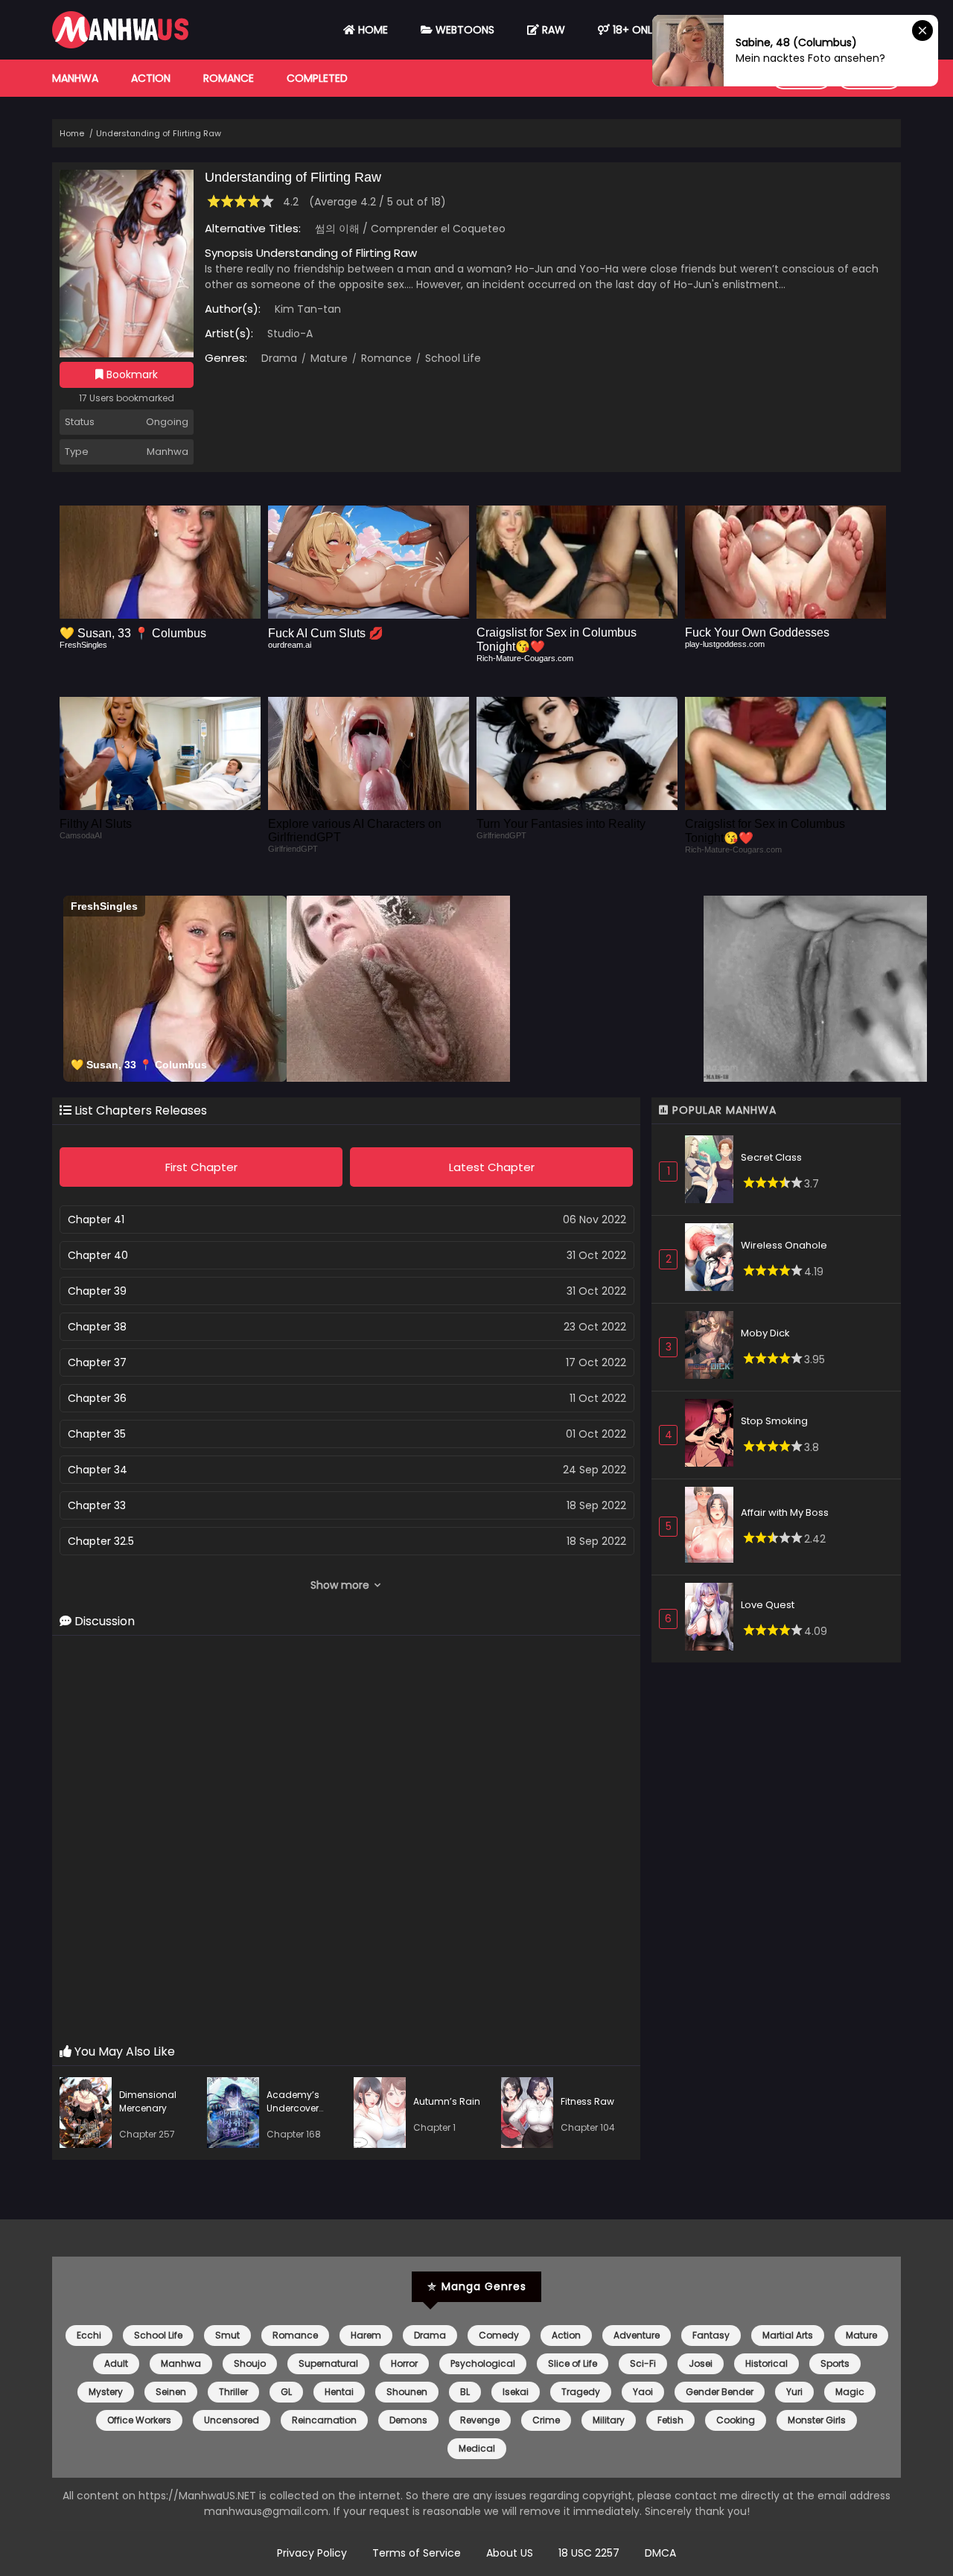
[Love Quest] (713, 1619)
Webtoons (463, 30)
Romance (229, 78)
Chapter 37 (97, 1362)
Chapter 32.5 (101, 1541)
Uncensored (232, 2420)
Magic (850, 2392)
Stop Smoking (774, 1421)
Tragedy (581, 2392)
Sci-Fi (643, 2363)
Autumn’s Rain (447, 2101)
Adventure (637, 2335)
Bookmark (131, 374)
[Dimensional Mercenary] (89, 2115)
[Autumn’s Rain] (383, 2115)
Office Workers (139, 2420)
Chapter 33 (97, 1505)
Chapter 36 (97, 1398)
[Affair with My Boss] (713, 1527)
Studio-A (290, 334)
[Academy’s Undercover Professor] (237, 2115)
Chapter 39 (97, 1291)
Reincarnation (324, 2420)
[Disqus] (346, 1840)
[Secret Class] (713, 1171)
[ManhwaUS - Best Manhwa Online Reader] (120, 45)
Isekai (516, 2392)
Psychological (483, 2363)
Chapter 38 (97, 1327)
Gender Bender (720, 2392)
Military (609, 2420)
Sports (835, 2363)
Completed (317, 78)
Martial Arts (788, 2335)
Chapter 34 (98, 1470)
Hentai (339, 2392)
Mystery (106, 2392)
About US (510, 2553)
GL (286, 2392)
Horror (404, 2363)
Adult (116, 2363)
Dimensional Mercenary (148, 2101)
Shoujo (250, 2363)
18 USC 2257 (589, 2553)
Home (372, 30)
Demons (408, 2420)
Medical (477, 2448)
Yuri (794, 2392)
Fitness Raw (587, 2101)
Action (151, 78)
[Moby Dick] (713, 1347)
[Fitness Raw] (531, 2115)
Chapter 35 (97, 1434)
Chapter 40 (98, 1255)
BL (465, 2392)
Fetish (670, 2420)
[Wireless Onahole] (713, 1259)
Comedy (499, 2335)
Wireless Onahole (784, 1245)
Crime (546, 2420)
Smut (227, 2335)
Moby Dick (765, 1333)
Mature (328, 358)
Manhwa (75, 78)
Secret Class (771, 1157)
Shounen (407, 2392)
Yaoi (643, 2392)
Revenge (480, 2420)
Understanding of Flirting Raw (159, 133)
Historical (766, 2363)
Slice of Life (573, 2363)
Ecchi (89, 2335)
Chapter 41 (96, 1220)
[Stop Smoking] (713, 1435)
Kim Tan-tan (308, 309)
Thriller (233, 2392)
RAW (552, 30)
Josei (701, 2363)
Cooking (736, 2420)
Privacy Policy (312, 2553)
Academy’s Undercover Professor (293, 2108)
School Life (452, 358)
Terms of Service (417, 2553)
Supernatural (328, 2363)
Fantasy (711, 2335)
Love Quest (768, 1605)
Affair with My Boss (785, 1512)
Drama (279, 358)
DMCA (660, 2553)
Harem (366, 2335)
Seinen (171, 2392)
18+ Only (634, 30)
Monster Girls (817, 2420)
